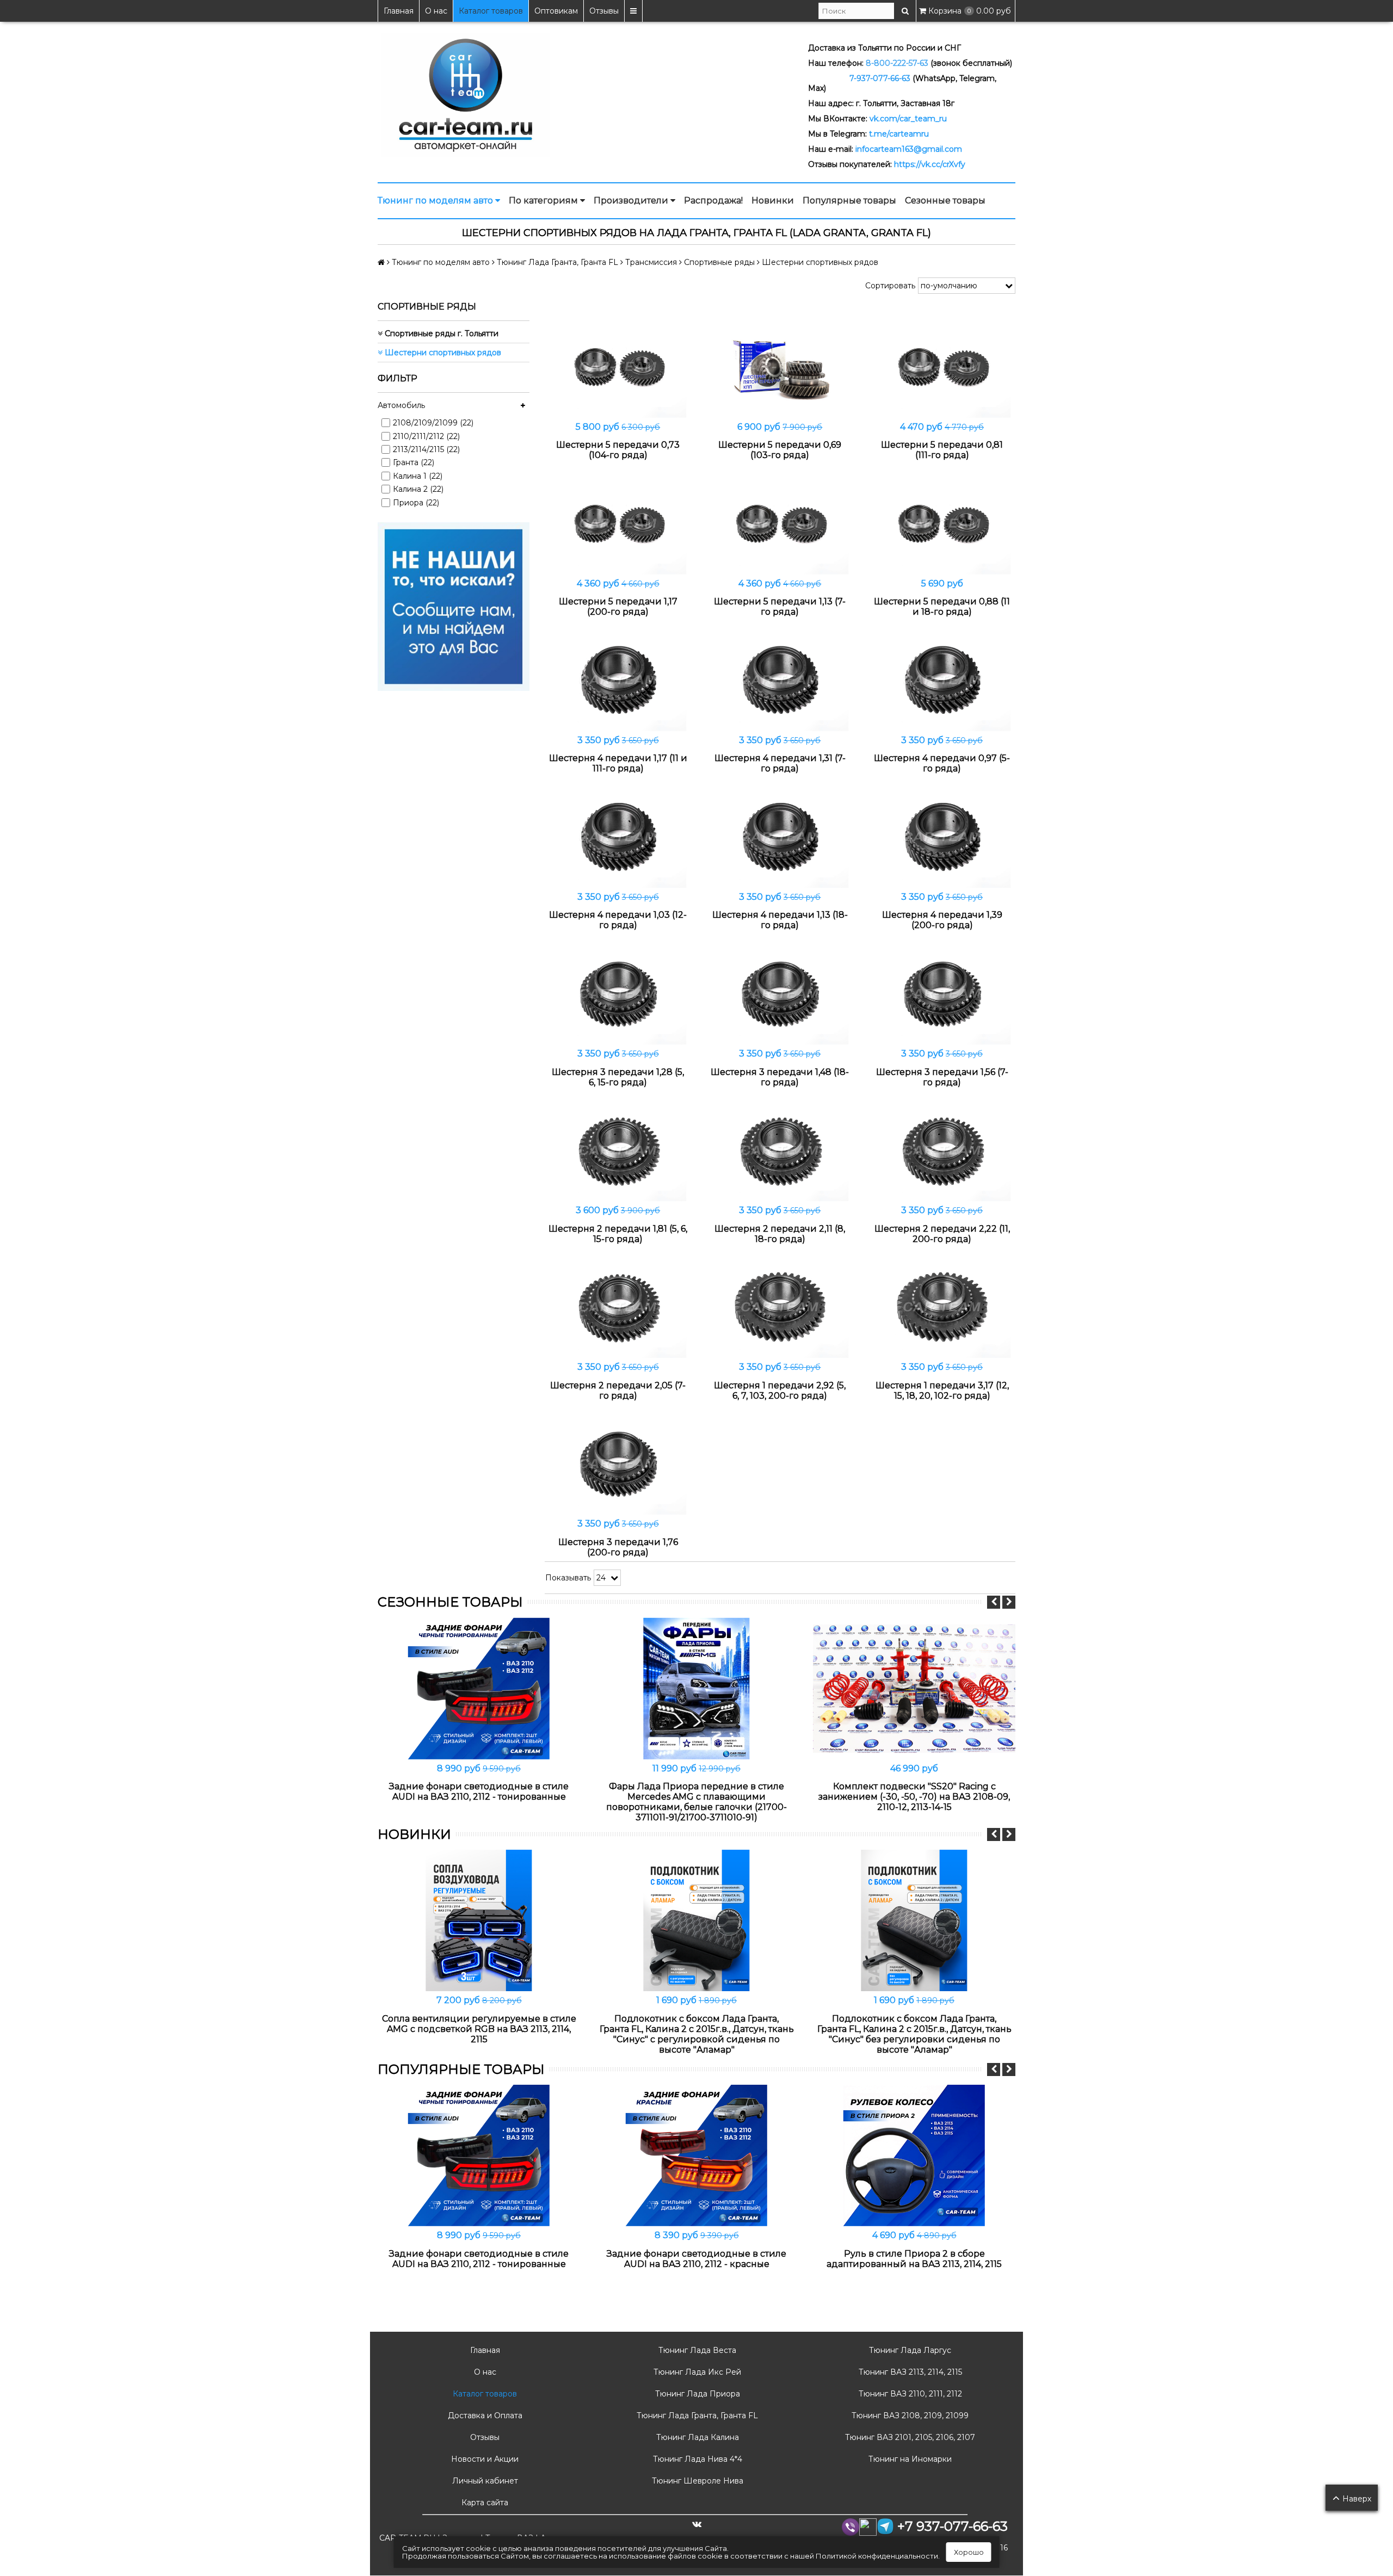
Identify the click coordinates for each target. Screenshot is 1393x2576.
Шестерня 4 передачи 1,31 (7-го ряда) (780, 763)
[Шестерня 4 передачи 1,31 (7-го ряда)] (780, 680)
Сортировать (890, 286)
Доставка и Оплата (484, 2416)
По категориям (544, 200)
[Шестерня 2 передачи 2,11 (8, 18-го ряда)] (780, 1150)
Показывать (568, 1578)
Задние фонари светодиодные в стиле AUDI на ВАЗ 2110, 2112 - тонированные (479, 1792)
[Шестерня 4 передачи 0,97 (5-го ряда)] (942, 680)
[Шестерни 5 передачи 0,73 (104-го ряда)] (618, 366)
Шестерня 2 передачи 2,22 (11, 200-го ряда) (942, 1234)
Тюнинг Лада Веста (696, 2350)
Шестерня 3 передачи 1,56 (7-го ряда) (942, 1077)
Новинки (773, 200)
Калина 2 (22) (418, 489)
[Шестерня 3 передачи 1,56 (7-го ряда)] (942, 993)
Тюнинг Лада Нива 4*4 (696, 2459)
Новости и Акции (484, 2459)
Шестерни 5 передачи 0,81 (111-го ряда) (942, 450)
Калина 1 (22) (418, 476)
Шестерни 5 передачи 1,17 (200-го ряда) (618, 607)
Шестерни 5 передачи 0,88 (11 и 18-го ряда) (942, 607)
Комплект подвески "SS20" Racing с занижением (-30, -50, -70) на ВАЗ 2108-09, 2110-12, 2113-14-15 (914, 1797)
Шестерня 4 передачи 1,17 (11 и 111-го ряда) (618, 763)
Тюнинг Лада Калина (696, 2437)
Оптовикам (556, 11)
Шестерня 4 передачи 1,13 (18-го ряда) (780, 920)
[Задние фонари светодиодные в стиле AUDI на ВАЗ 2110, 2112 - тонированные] (479, 1688)
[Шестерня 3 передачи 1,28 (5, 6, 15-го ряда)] (618, 993)
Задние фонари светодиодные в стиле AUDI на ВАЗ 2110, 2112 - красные (696, 2259)
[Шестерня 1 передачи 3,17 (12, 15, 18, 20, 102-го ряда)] (942, 1307)
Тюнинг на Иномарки (909, 2459)
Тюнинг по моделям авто (436, 200)
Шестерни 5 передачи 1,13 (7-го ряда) (780, 607)
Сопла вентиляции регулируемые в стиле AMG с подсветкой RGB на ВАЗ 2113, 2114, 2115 (479, 2029)
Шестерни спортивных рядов (442, 353)
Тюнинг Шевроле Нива (696, 2481)
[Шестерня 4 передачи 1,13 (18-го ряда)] (780, 836)
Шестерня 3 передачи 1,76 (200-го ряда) (618, 1547)
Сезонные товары (945, 200)
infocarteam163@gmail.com (909, 149)
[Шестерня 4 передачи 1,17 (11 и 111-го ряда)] (618, 680)
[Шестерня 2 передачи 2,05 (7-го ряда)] (618, 1307)
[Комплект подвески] (914, 1688)
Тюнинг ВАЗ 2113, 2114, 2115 (909, 2372)
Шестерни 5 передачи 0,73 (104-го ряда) (618, 450)
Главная (399, 11)
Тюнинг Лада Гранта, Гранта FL (696, 2416)
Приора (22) (416, 503)
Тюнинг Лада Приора (696, 2394)
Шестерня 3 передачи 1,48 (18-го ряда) (780, 1077)
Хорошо (969, 2552)
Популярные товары (849, 200)
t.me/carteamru (899, 134)
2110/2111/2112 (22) (426, 436)
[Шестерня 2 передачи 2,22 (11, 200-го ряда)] (942, 1150)
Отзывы (604, 11)
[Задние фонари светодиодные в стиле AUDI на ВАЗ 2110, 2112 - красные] (696, 2155)
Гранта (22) (414, 462)
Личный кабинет (484, 2481)
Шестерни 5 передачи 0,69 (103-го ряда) (780, 450)
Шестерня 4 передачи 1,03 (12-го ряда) (618, 920)
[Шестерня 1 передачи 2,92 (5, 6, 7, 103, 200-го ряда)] (780, 1307)
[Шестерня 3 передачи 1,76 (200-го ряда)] (618, 1464)
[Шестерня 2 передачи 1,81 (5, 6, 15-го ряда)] (618, 1150)
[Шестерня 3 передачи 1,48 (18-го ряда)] (780, 993)
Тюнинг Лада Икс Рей (696, 2372)
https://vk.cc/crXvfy (930, 164)
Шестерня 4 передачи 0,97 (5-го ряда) (942, 763)
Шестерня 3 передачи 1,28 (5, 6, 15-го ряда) (618, 1077)
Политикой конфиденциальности (877, 2556)
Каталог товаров (491, 11)
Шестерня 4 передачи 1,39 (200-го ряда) (942, 920)
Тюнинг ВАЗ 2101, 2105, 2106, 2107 (909, 2437)
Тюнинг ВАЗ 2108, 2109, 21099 (909, 2416)
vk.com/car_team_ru (908, 119)
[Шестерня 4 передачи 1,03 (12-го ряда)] (618, 836)
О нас (436, 11)
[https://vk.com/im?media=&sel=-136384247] (454, 606)
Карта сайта (484, 2503)
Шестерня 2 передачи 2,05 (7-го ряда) (618, 1391)
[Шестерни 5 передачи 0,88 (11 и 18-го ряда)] (942, 523)
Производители (632, 200)
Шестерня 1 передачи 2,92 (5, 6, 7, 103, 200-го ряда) (780, 1391)
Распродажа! (713, 200)
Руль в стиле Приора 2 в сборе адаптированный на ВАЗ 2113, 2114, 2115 (914, 2259)
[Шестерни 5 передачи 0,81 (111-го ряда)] (942, 366)
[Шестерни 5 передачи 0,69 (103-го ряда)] (780, 366)
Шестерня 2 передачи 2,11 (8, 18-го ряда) (780, 1234)
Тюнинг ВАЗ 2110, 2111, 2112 (909, 2394)
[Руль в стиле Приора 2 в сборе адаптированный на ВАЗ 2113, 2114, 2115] (914, 2155)
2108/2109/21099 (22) (433, 423)
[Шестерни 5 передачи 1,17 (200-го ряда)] (618, 523)
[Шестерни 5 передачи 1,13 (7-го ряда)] (780, 523)
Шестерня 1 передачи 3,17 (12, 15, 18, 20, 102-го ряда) (942, 1391)
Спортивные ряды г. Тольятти (440, 333)
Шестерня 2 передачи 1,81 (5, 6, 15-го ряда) (618, 1234)
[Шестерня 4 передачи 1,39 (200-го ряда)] (942, 836)
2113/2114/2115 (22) (426, 449)
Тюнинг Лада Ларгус (909, 2350)
